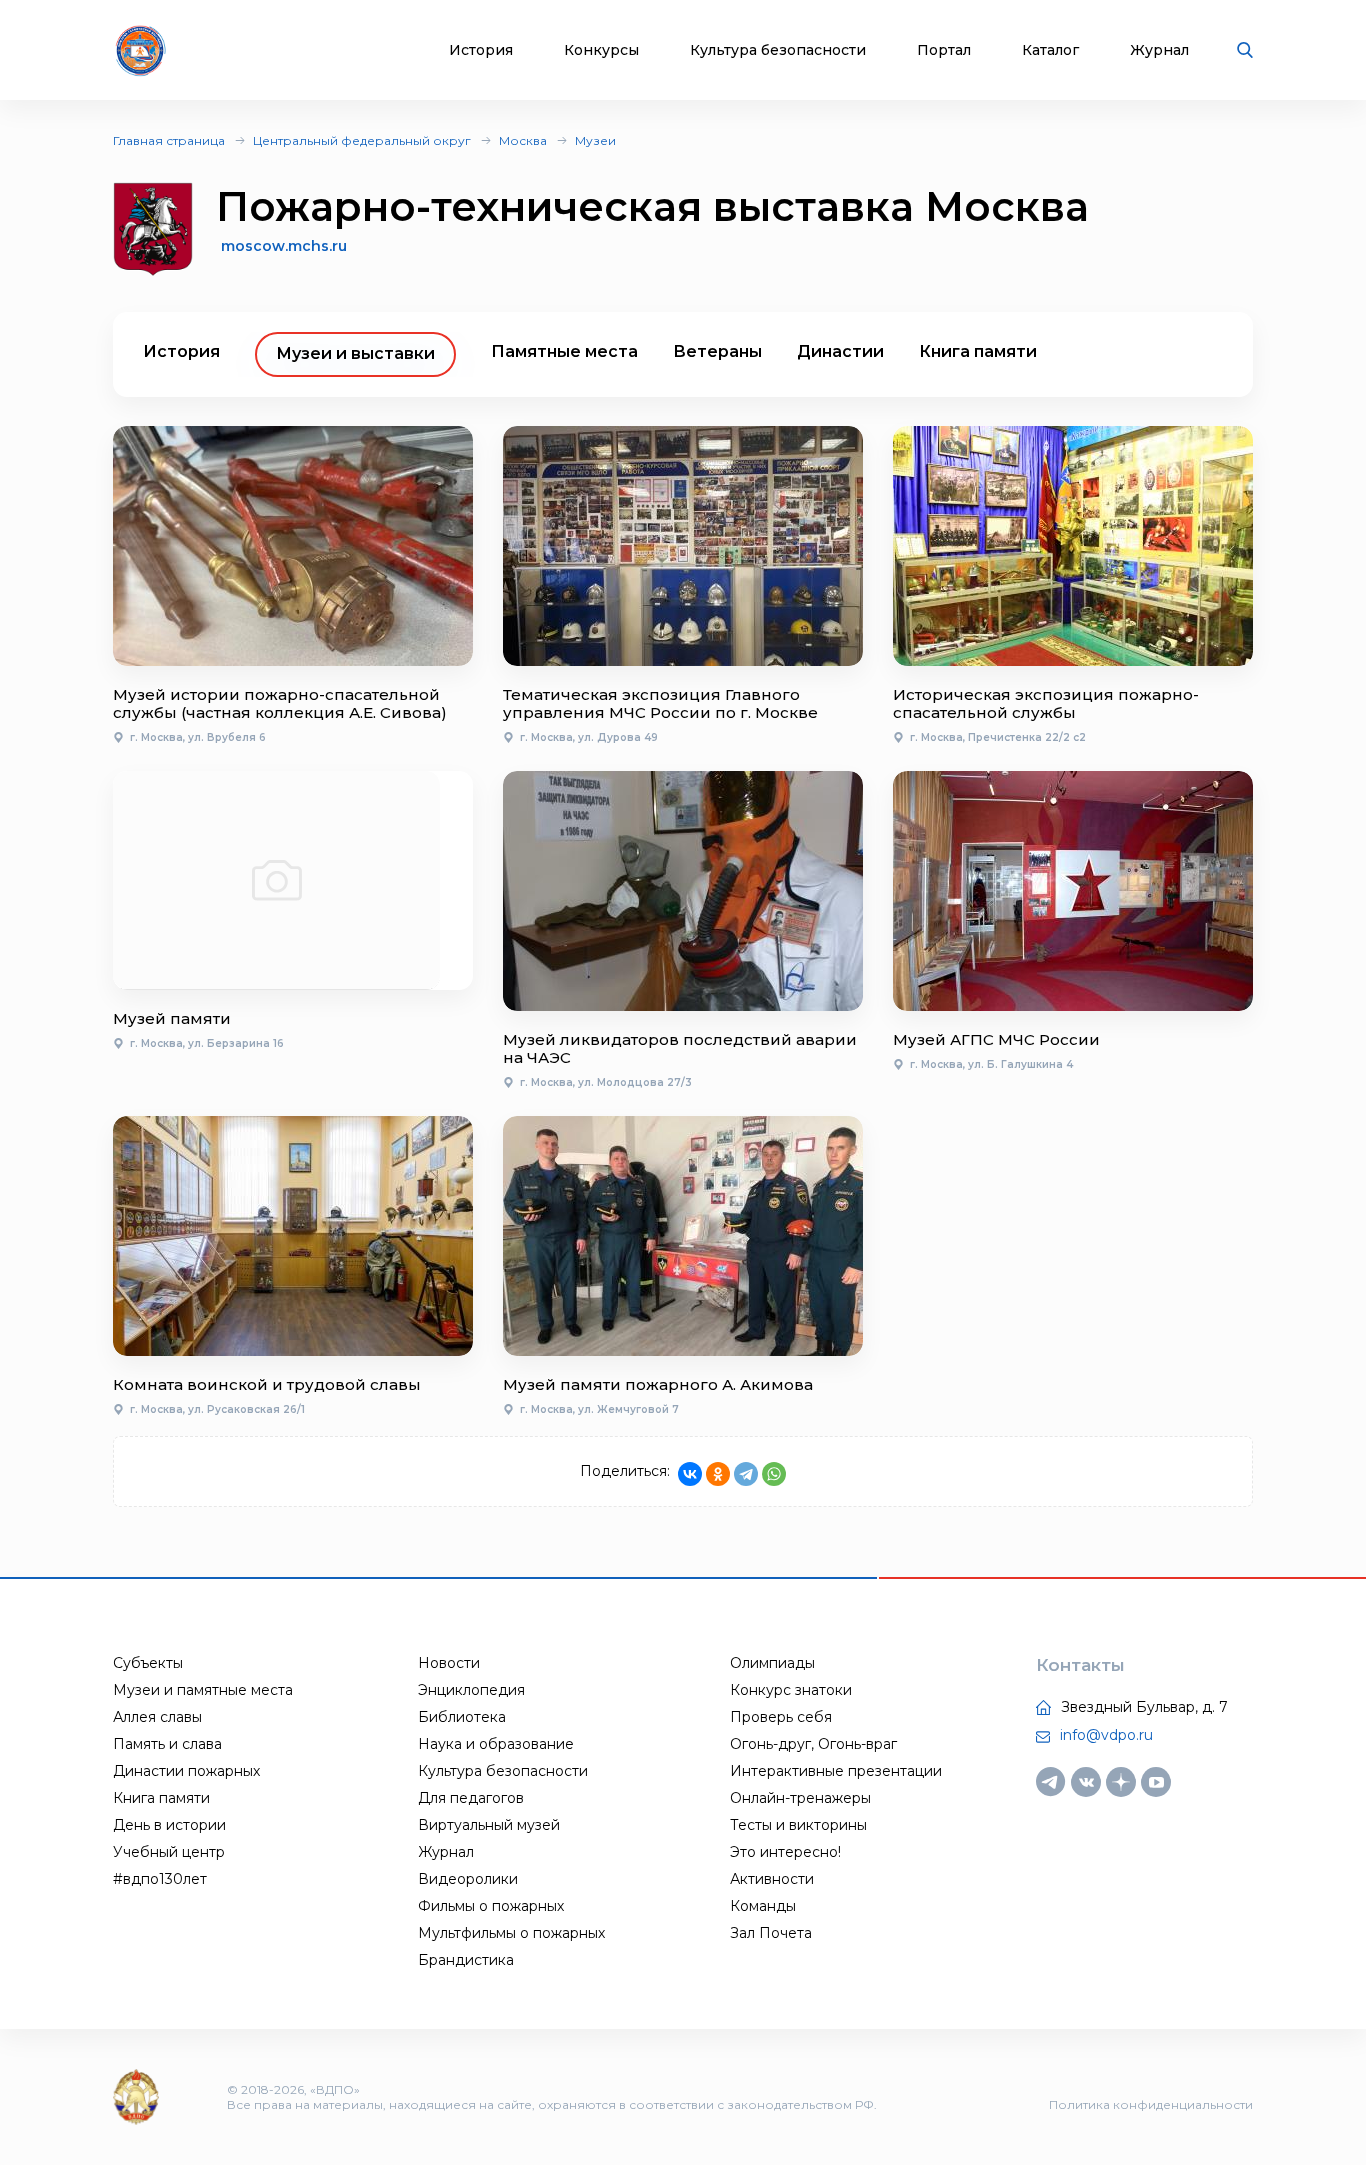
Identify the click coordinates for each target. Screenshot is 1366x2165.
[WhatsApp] (774, 1474)
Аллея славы (157, 1717)
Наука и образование (496, 1744)
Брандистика (466, 1960)
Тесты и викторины (798, 1825)
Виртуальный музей (489, 1825)
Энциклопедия (471, 1690)
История (481, 50)
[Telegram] (746, 1474)
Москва (523, 140)
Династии (840, 351)
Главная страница (169, 140)
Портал (944, 50)
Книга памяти (978, 351)
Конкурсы (601, 50)
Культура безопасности (778, 50)
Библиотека (462, 1717)
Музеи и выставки (355, 353)
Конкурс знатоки (791, 1690)
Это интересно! (785, 1852)
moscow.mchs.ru (284, 246)
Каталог (1050, 50)
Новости (449, 1663)
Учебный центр (169, 1852)
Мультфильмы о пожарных (511, 1933)
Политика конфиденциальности (1151, 2104)
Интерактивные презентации (836, 1771)
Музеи (595, 140)
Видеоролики (468, 1879)
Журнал (1159, 50)
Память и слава (167, 1744)
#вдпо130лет (160, 1879)
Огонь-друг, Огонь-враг (813, 1744)
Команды (763, 1906)
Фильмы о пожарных (491, 1906)
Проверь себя (781, 1717)
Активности (772, 1879)
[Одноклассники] (718, 1474)
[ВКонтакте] (690, 1474)
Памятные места (564, 351)
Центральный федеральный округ (362, 140)
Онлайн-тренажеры (800, 1798)
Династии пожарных (186, 1771)
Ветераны (717, 351)
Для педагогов (471, 1798)
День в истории (169, 1825)
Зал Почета (771, 1933)
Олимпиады (772, 1663)
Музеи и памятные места (203, 1690)
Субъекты (148, 1663)
